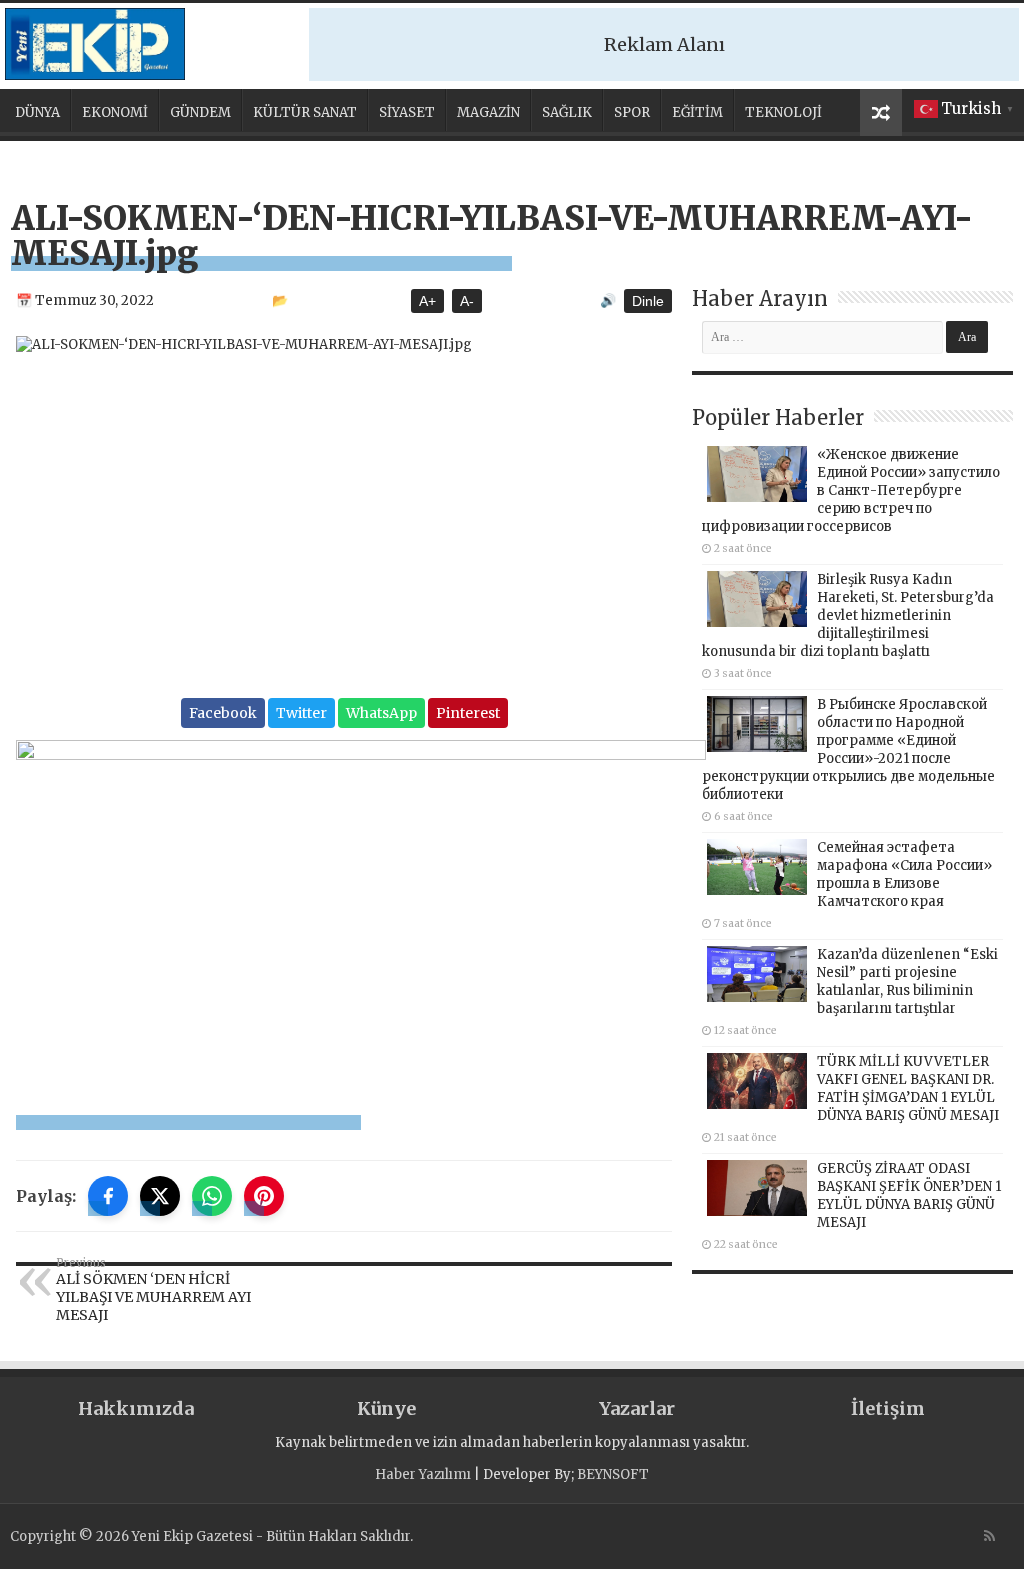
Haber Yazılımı (423, 1474)
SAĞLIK (567, 112)
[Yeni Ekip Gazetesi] (95, 44)
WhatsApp (381, 713)
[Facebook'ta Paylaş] (108, 1196)
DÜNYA (37, 112)
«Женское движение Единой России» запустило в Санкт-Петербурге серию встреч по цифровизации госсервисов (851, 490)
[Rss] (989, 1536)
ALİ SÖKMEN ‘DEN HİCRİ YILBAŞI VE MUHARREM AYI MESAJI (153, 1290)
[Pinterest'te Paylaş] (264, 1196)
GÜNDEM (200, 112)
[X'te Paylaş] (160, 1196)
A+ (427, 301)
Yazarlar (637, 1408)
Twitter (301, 713)
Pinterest (468, 713)
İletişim (888, 1408)
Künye (386, 1408)
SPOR (632, 112)
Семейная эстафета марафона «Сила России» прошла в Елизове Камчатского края (904, 874)
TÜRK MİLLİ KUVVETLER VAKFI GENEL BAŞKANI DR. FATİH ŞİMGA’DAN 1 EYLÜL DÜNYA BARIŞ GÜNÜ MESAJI (908, 1088)
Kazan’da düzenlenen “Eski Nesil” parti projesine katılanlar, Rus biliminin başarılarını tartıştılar (907, 981)
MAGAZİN (488, 112)
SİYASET (407, 112)
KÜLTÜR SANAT (305, 112)
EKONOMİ (115, 112)
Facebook (223, 713)
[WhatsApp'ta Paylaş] (212, 1196)
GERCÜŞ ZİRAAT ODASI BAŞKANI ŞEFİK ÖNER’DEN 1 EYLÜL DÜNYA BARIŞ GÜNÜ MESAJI (909, 1195)
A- (467, 301)
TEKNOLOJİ (783, 112)
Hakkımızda (136, 1408)
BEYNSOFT (613, 1474)
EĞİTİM (697, 112)
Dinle (648, 301)
